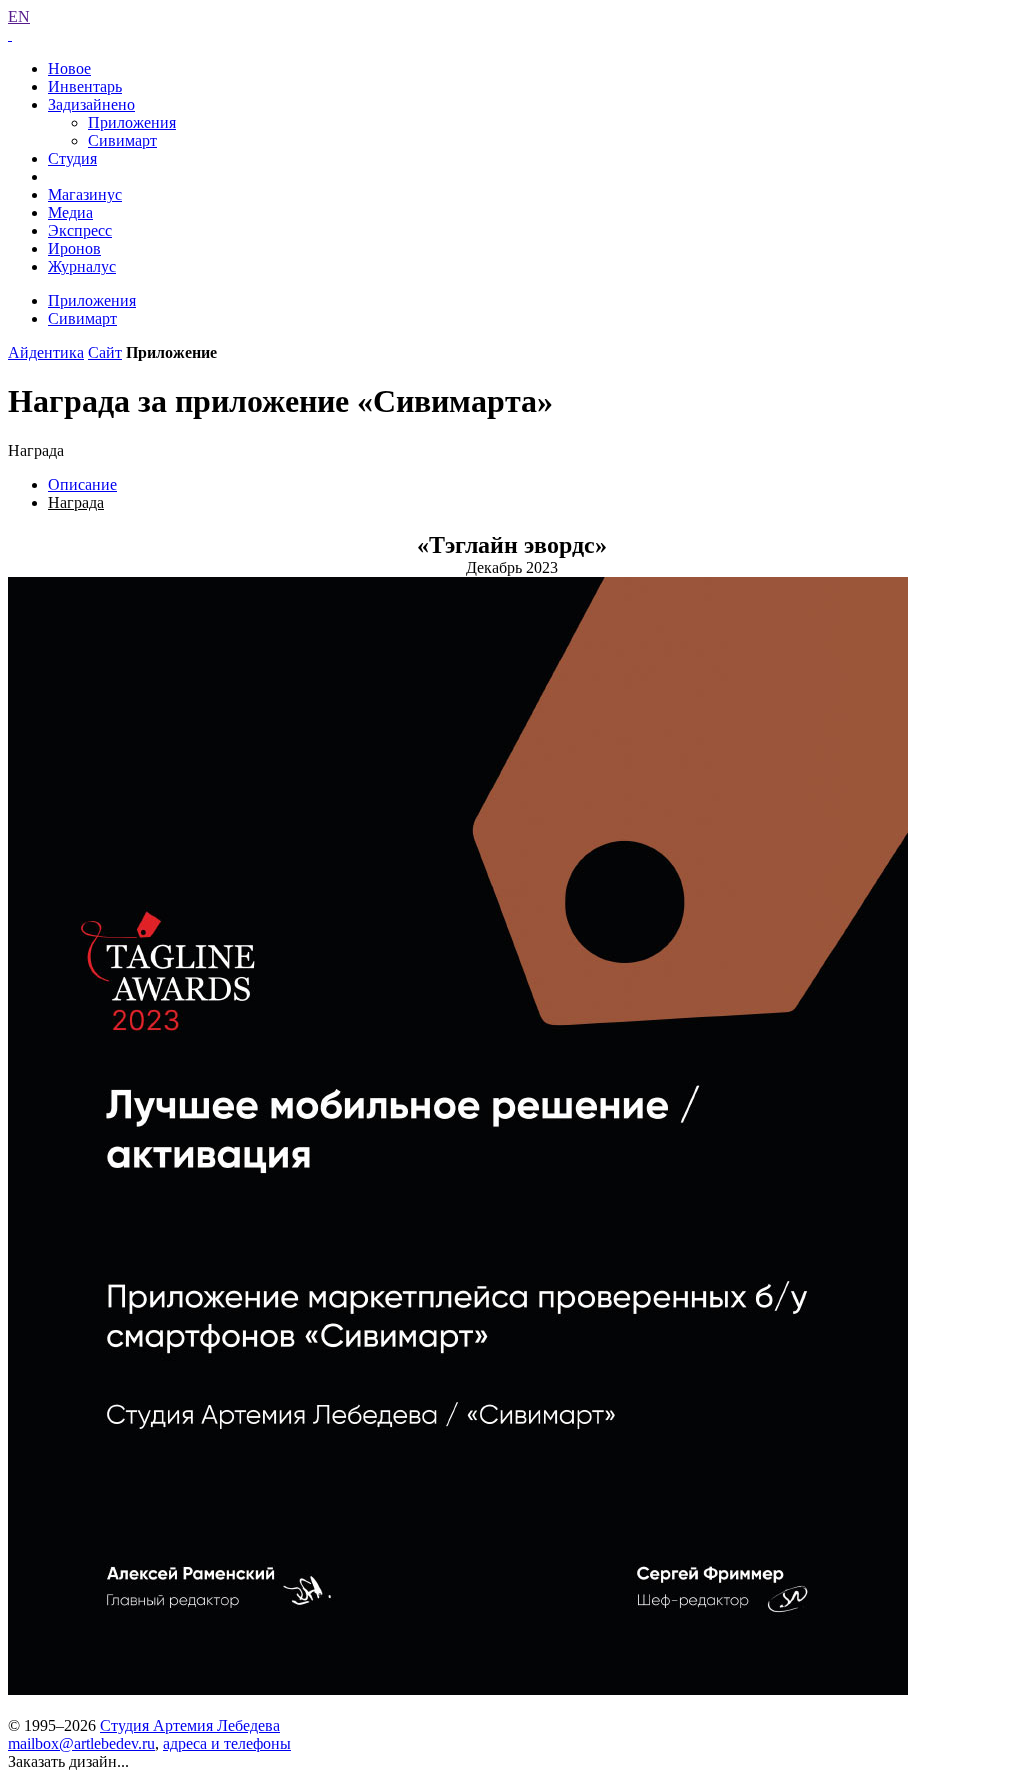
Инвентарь (85, 86)
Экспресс (80, 230)
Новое (69, 68)
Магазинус (85, 194)
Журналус (82, 266)
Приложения (132, 122)
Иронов (74, 248)
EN (19, 16)
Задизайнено (91, 104)
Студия (72, 158)
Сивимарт (122, 140)
